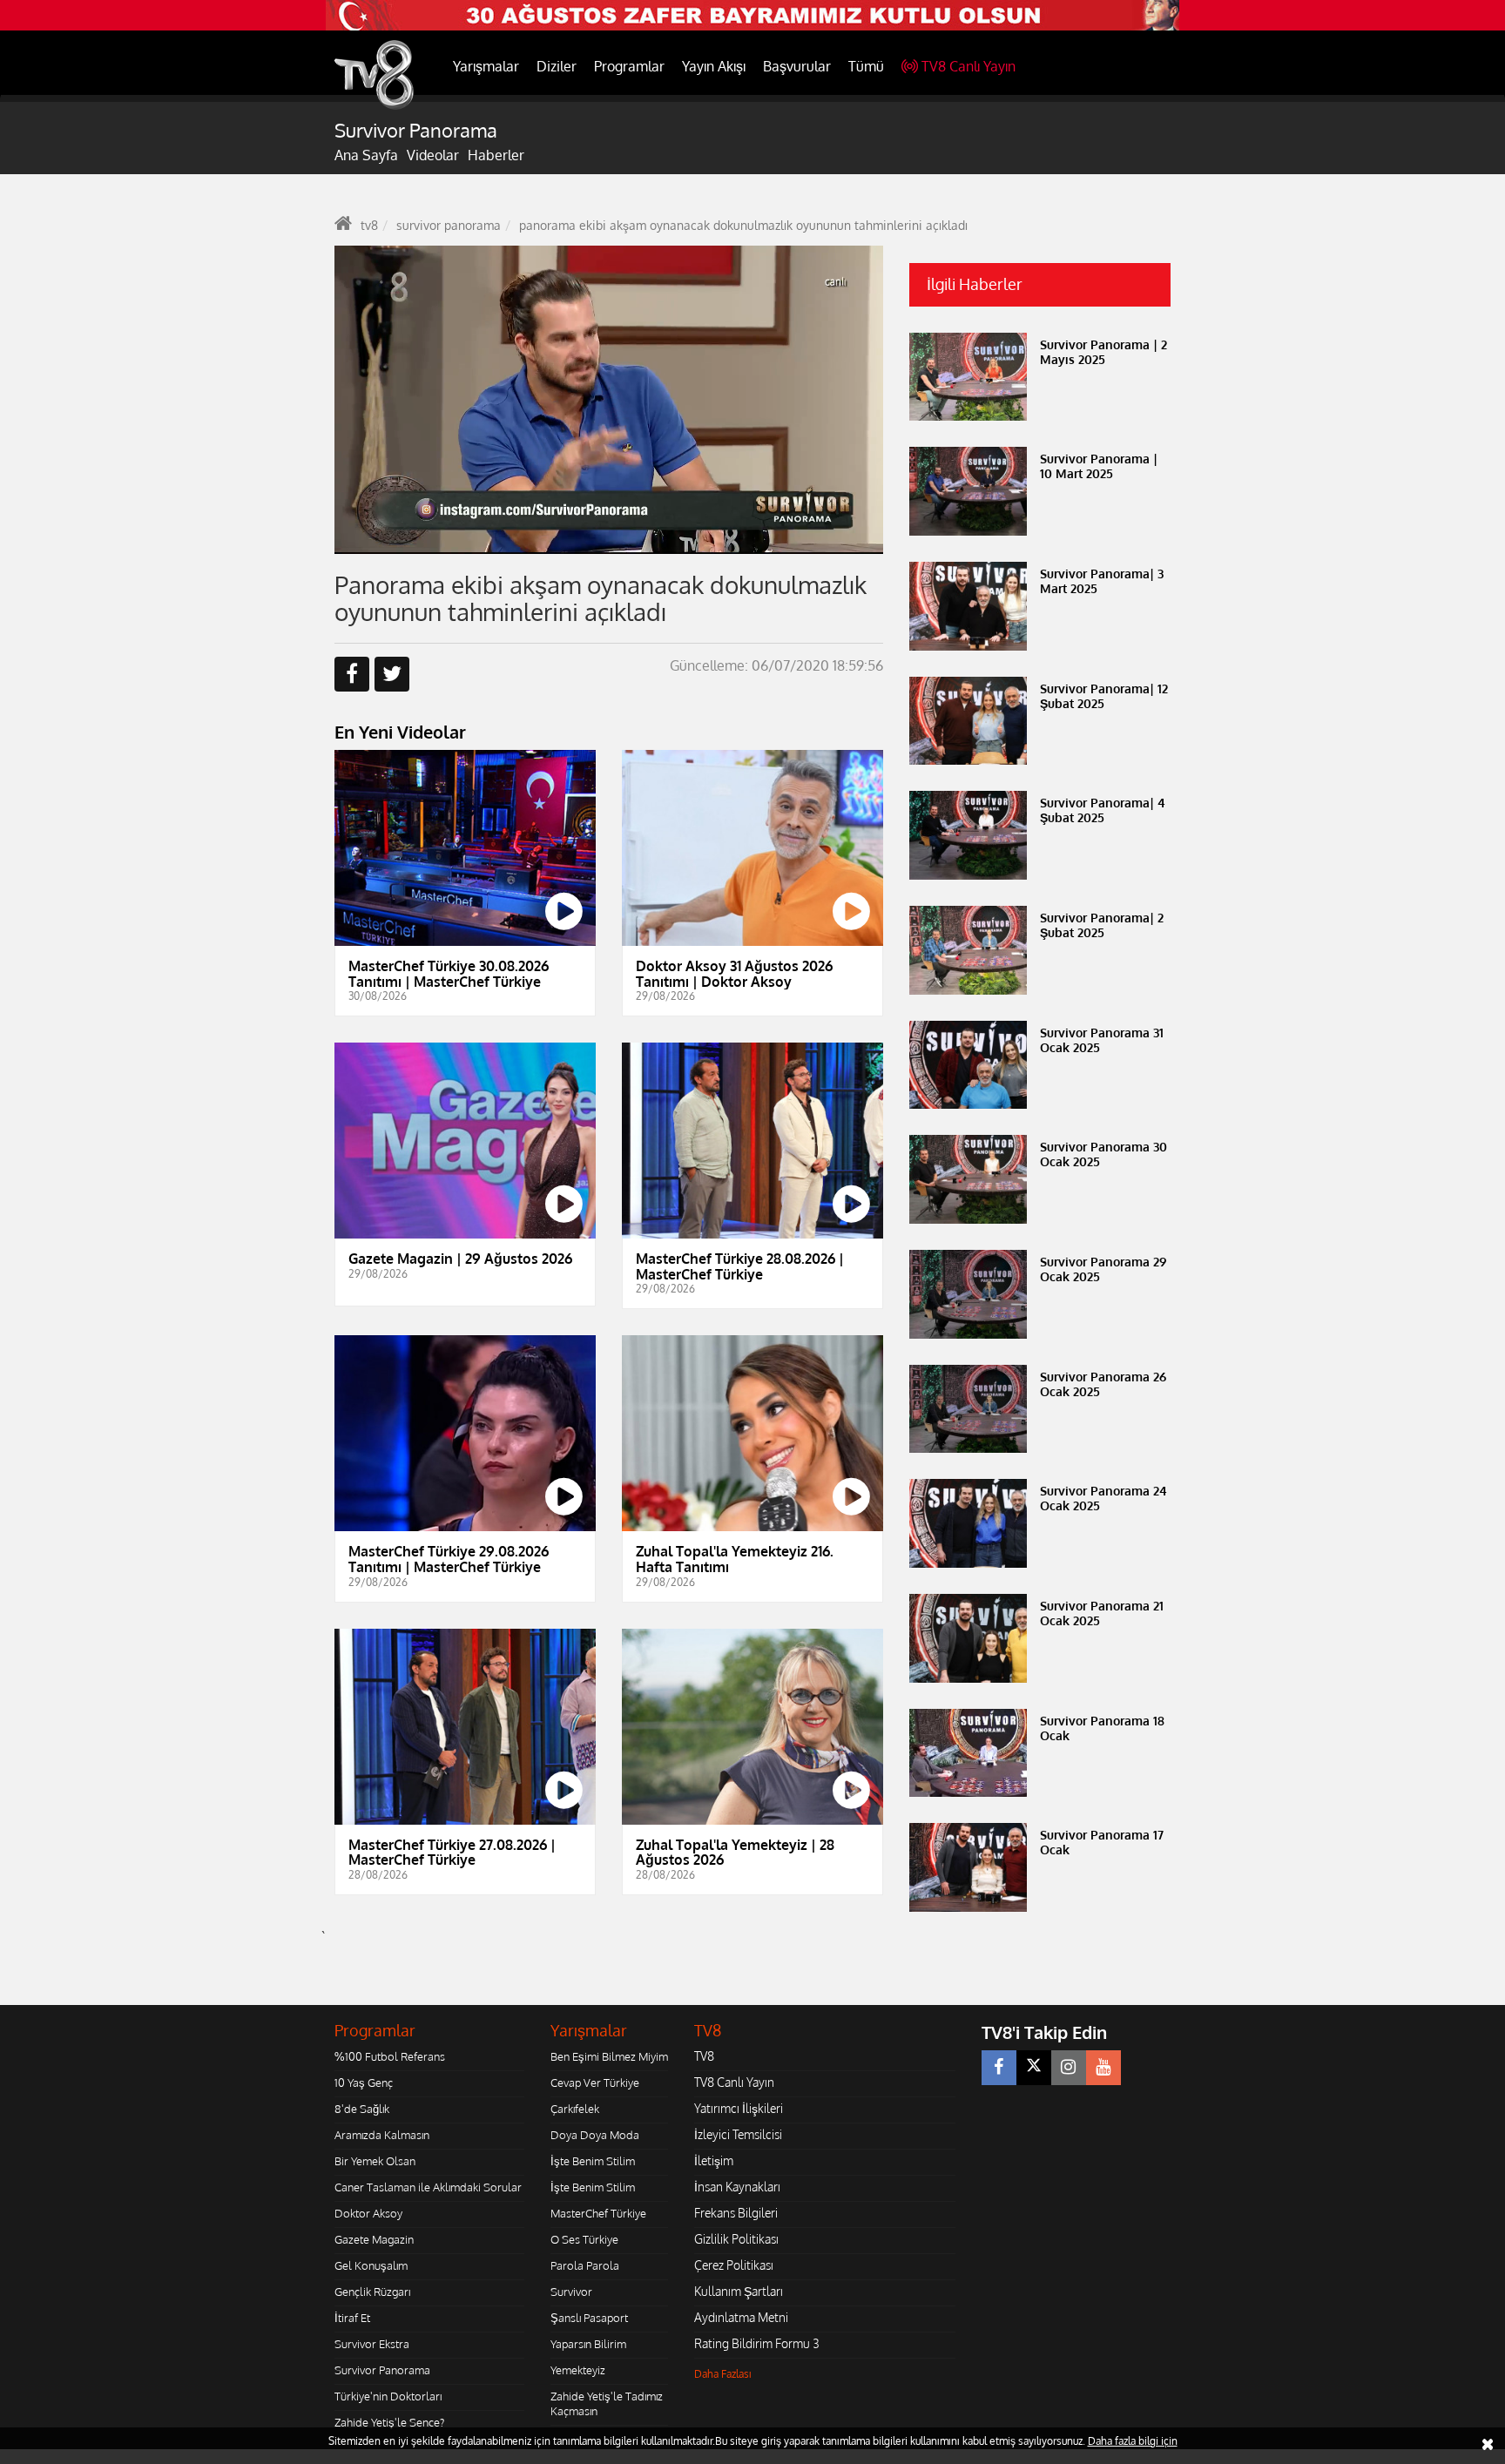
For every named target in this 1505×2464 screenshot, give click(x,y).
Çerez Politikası (734, 2265)
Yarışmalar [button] (486, 66)
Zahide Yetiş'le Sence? (389, 2422)
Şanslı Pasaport (589, 2318)
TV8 (704, 2056)
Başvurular (797, 66)
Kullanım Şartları (739, 2291)
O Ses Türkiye (584, 2239)
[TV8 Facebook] (999, 2068)
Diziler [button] (557, 66)
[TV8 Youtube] (1103, 2068)
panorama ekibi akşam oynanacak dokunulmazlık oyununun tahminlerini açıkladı (743, 225)
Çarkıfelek (575, 2109)
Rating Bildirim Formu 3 (757, 2343)
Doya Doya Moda (595, 2135)
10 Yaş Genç (364, 2083)
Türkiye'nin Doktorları (388, 2396)
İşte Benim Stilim (593, 2161)
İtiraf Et (352, 2318)
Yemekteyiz (578, 2370)
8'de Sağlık (362, 2109)
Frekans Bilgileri (736, 2213)
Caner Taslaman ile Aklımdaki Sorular (428, 2187)
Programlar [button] (629, 66)
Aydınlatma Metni (741, 2317)
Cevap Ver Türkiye (595, 2083)
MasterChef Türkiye (598, 2213)
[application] (609, 400)
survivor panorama (449, 225)
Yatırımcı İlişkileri (739, 2108)
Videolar (433, 155)
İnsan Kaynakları (737, 2187)
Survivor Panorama (382, 2370)
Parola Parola (585, 2265)
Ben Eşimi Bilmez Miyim (609, 2056)
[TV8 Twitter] (1034, 2068)
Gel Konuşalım (371, 2265)
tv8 (369, 225)
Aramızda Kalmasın (382, 2135)
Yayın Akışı (714, 66)
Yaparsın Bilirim (588, 2344)
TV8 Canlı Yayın (968, 66)
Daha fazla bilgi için (1133, 2441)
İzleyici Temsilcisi (738, 2134)
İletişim (714, 2160)
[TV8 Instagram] (1069, 2068)
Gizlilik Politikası (736, 2239)
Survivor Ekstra (372, 2344)
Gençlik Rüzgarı (372, 2292)
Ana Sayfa (366, 155)
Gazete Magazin (374, 2239)
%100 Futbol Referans (390, 2056)
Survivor (571, 2292)
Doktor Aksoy (368, 2213)
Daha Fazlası (723, 2374)
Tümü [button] (866, 66)
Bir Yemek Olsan (375, 2161)
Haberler (496, 155)
